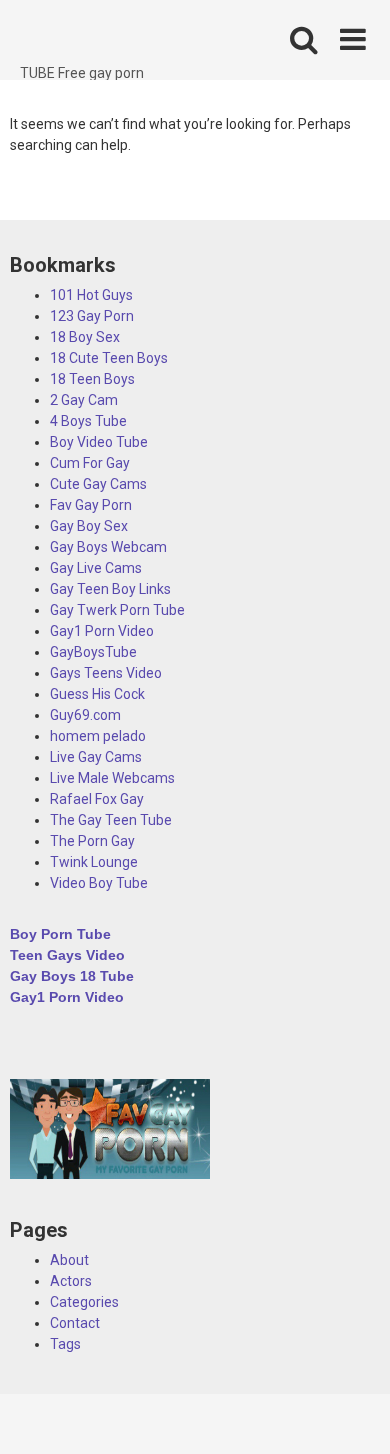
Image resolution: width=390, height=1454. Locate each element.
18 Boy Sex (85, 337)
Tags (65, 1344)
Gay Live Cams (96, 568)
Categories (84, 1302)
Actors (71, 1281)
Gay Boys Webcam (108, 547)
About (69, 1260)
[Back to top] (353, 1413)
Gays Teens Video (106, 673)
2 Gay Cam (84, 400)
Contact (75, 1323)
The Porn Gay (92, 841)
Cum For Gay (90, 463)
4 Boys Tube (88, 421)
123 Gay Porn (92, 316)
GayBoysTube (93, 652)
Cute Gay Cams (98, 484)
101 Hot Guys (91, 295)
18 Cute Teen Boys (109, 358)
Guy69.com (85, 715)
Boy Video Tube (99, 442)
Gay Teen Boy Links (110, 589)
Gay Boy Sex (89, 526)
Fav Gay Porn (91, 505)
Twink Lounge (94, 862)
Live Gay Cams (96, 757)
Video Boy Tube (99, 883)
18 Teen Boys (92, 379)
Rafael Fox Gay (97, 799)
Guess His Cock (97, 694)
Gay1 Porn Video (102, 631)
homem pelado (98, 736)
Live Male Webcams (112, 778)
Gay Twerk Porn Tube (117, 610)
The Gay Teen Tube (111, 820)
